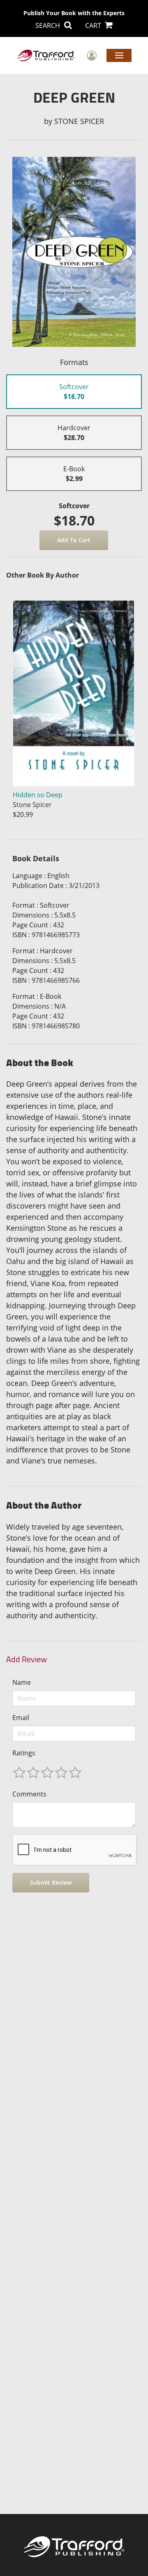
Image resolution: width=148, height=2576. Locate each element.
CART (94, 25)
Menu (119, 55)
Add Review (27, 1659)
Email (21, 1718)
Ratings (24, 1753)
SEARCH (49, 25)
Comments (29, 1794)
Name (22, 1682)
